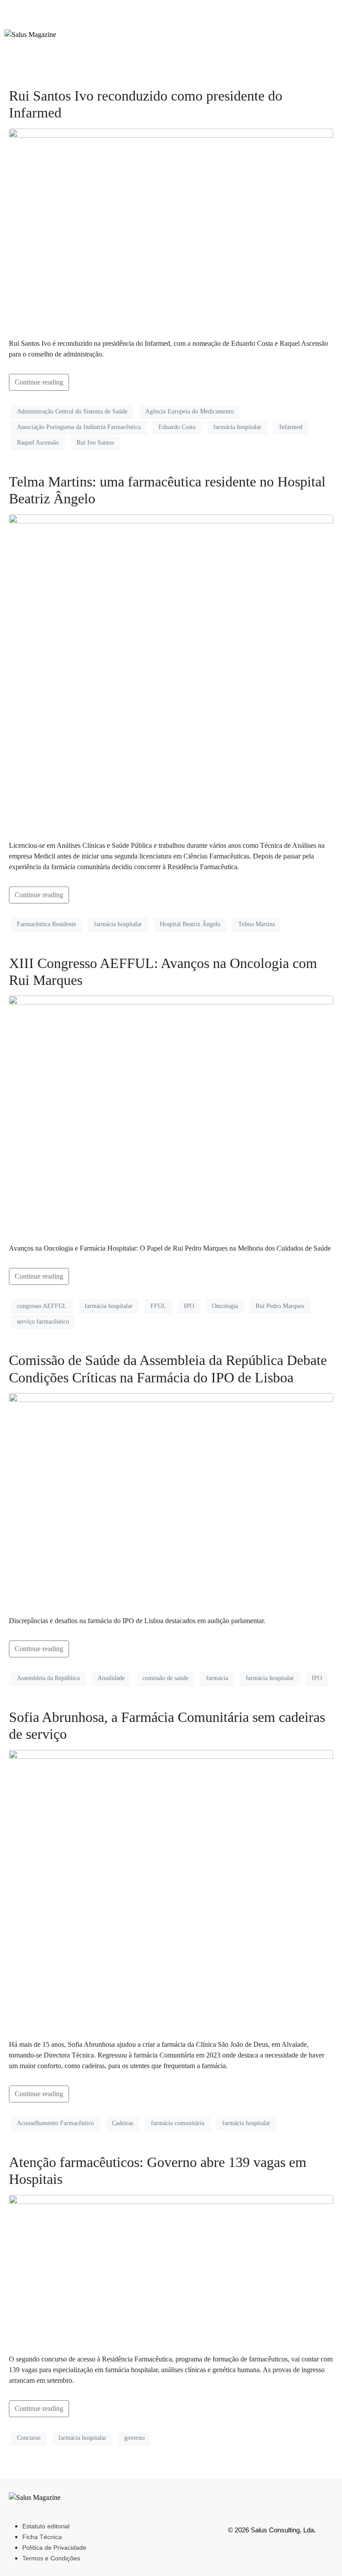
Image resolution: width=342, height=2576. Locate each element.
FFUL (158, 1306)
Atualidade (111, 1678)
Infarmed (291, 427)
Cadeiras (122, 2123)
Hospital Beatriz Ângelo (190, 924)
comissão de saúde (165, 1678)
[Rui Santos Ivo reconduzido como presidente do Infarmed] (171, 229)
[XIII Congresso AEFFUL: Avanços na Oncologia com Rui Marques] (171, 1115)
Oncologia (225, 1306)
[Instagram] (292, 24)
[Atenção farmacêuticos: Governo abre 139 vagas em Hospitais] (171, 2270)
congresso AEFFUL (42, 1306)
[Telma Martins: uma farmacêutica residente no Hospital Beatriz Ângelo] (171, 673)
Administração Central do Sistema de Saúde (72, 411)
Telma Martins (256, 924)
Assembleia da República (48, 1678)
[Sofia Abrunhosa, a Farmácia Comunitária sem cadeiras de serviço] (171, 1890)
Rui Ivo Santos (95, 443)
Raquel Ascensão (38, 443)
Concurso (29, 2438)
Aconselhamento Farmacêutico (55, 2123)
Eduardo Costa (177, 427)
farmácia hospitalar (237, 427)
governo (134, 2438)
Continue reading (39, 382)
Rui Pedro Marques (280, 1306)
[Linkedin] (323, 50)
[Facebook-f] (261, 24)
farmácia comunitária (178, 2123)
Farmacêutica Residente (47, 924)
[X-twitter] (323, 24)
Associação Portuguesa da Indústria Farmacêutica (79, 427)
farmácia (217, 1678)
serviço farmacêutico (43, 1322)
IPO (189, 1306)
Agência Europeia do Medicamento (189, 411)
